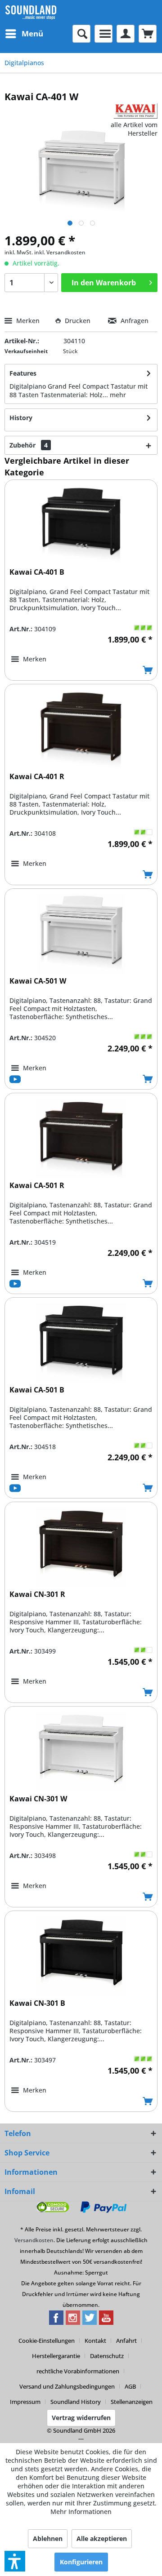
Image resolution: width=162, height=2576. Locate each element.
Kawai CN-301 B (37, 2003)
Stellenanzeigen (132, 2402)
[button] (15, 2561)
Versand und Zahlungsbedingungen (67, 2386)
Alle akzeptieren (102, 2538)
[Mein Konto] (126, 34)
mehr (118, 395)
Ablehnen (48, 2538)
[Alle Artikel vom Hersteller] (135, 111)
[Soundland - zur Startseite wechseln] (31, 12)
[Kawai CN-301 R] (81, 1547)
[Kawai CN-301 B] (81, 1956)
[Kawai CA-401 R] (81, 729)
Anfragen (134, 321)
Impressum (25, 2402)
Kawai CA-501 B (37, 1390)
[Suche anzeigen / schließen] (81, 34)
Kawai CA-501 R (37, 1186)
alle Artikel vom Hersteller (134, 129)
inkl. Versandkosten (60, 252)
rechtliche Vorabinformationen (78, 2371)
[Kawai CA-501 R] (81, 1138)
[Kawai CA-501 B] (81, 1343)
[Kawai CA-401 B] (81, 525)
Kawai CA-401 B (37, 572)
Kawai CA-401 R (37, 777)
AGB (130, 2386)
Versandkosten (34, 2240)
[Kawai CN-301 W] (81, 1751)
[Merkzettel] (103, 34)
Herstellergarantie (56, 2356)
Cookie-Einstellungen (47, 2341)
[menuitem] (24, 34)
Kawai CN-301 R (37, 1594)
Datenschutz (107, 2356)
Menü (32, 33)
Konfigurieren (81, 2562)
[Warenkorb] (148, 34)
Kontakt (95, 2341)
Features (23, 373)
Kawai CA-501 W (38, 981)
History (21, 418)
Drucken (78, 321)
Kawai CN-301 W (38, 1799)
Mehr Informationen (81, 2512)
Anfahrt (126, 2341)
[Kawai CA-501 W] (81, 934)
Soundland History (76, 2402)
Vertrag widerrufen (81, 2418)
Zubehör (29, 445)
